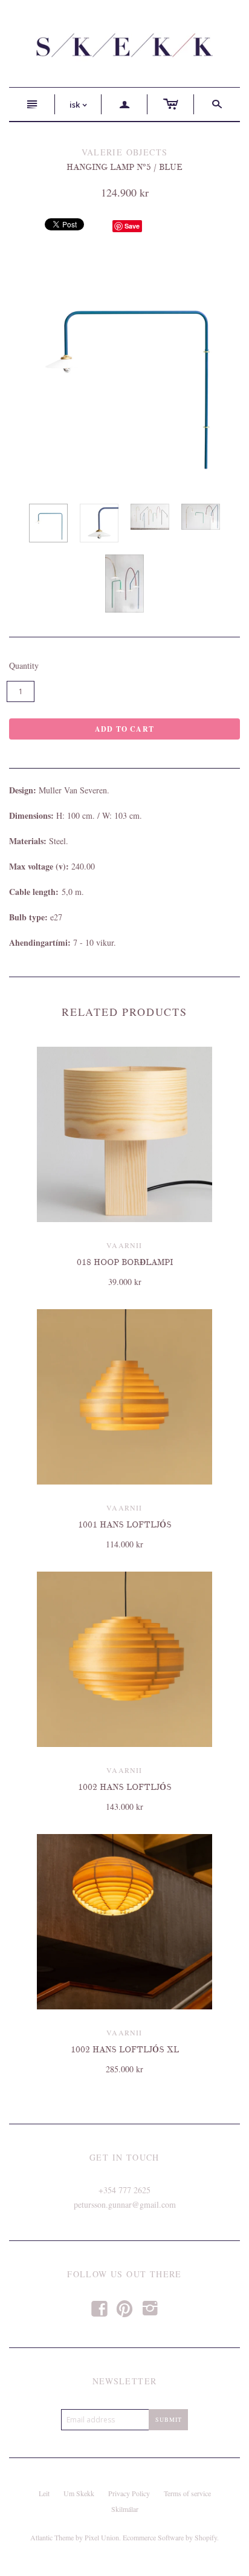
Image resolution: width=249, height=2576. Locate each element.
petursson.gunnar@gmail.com (125, 2204)
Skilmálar (125, 2509)
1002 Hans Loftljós (125, 1787)
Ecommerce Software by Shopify (170, 2537)
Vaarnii (124, 1245)
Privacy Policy (129, 2493)
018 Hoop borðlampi (125, 1262)
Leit (44, 2493)
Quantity (24, 665)
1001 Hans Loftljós (125, 1525)
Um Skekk (79, 2493)
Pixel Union (102, 2537)
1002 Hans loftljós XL (125, 2050)
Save (132, 226)
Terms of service (187, 2493)
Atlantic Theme (52, 2537)
